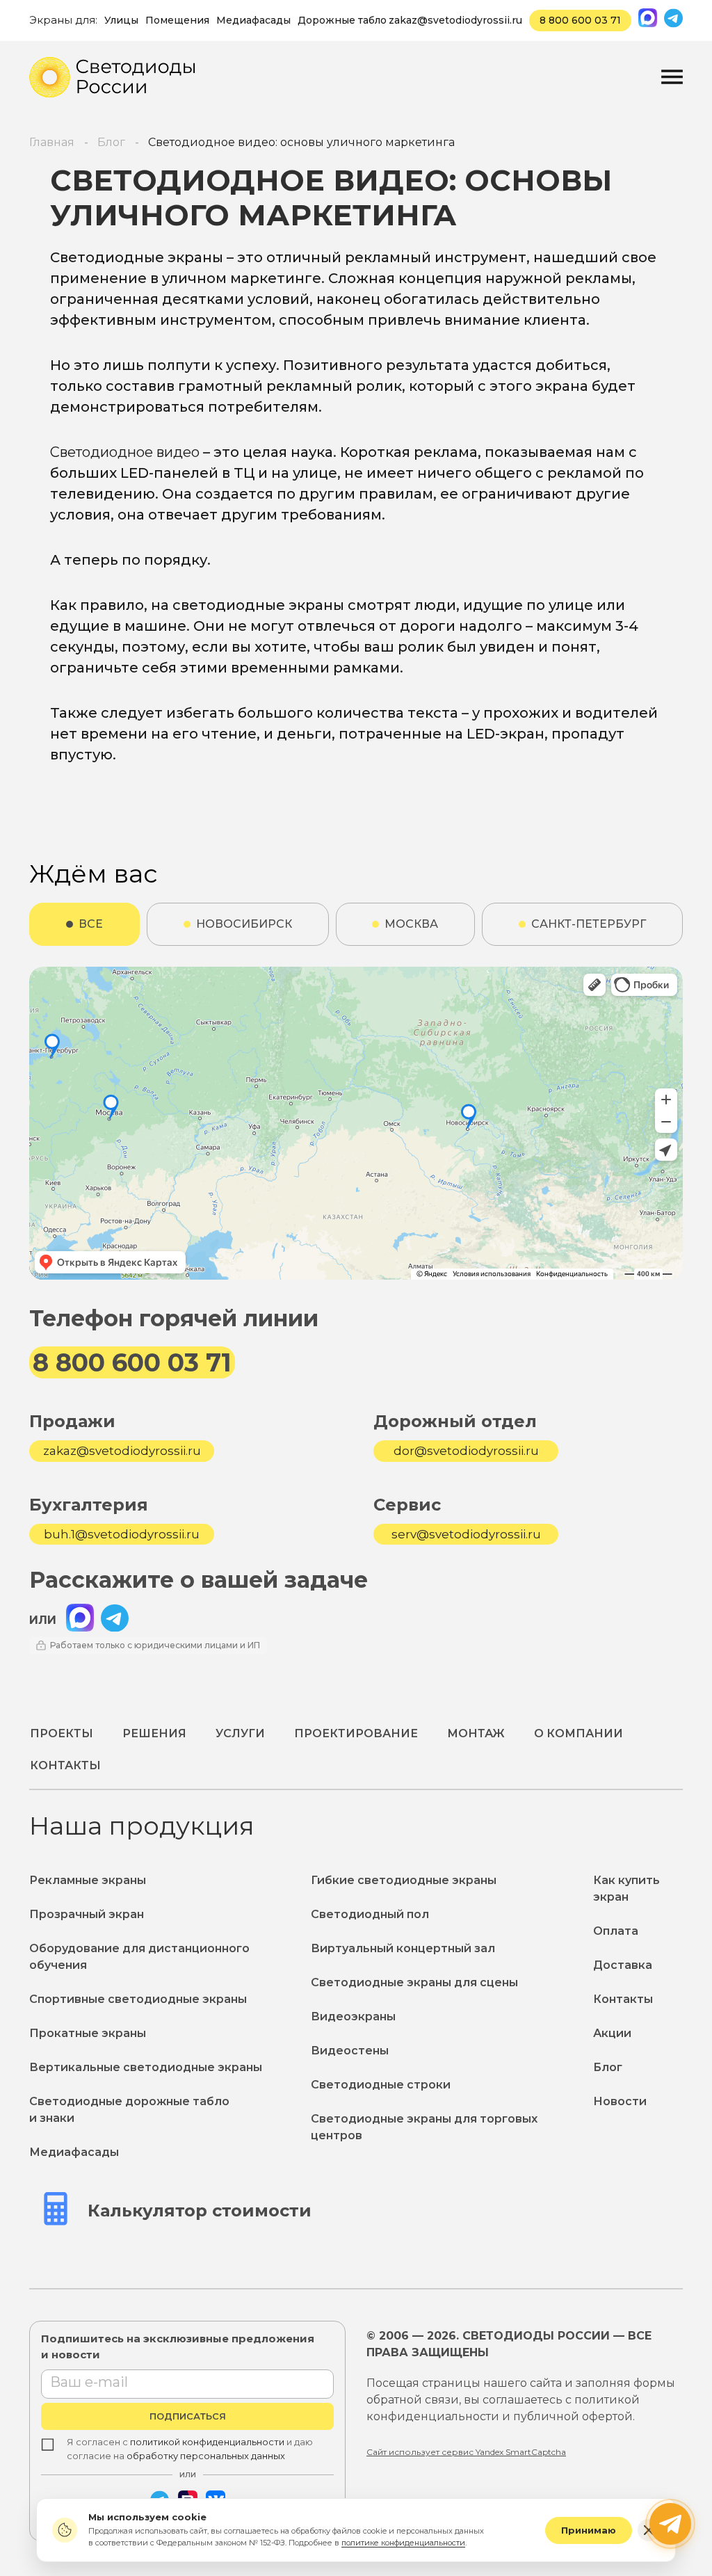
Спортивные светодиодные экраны (138, 1999)
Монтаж (476, 1733)
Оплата (616, 1931)
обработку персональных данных (206, 2456)
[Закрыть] (649, 2530)
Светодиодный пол (370, 1914)
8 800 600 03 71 (580, 20)
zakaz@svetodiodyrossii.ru (455, 20)
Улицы (121, 20)
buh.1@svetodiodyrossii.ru (122, 1534)
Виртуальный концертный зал (403, 1948)
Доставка (623, 1965)
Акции (612, 2033)
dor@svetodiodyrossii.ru (466, 1451)
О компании (578, 1733)
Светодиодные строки (381, 2085)
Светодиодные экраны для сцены (414, 1982)
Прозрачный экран (87, 1914)
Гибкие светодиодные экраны (404, 1880)
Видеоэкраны (353, 2016)
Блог (608, 2067)
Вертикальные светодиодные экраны (146, 2067)
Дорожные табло (342, 20)
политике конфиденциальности (403, 2543)
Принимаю (589, 2530)
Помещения (177, 20)
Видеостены (350, 2051)
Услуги (240, 1733)
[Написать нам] (670, 2524)
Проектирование (356, 1733)
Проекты (62, 1733)
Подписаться (188, 2416)
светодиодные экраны (258, 605)
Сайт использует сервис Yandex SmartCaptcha (466, 2452)
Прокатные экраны (88, 2033)
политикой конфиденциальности (207, 2442)
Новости (620, 2101)
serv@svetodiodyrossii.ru (466, 1534)
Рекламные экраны (88, 1880)
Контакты (65, 1765)
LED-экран (505, 734)
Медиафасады (253, 20)
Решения (154, 1733)
